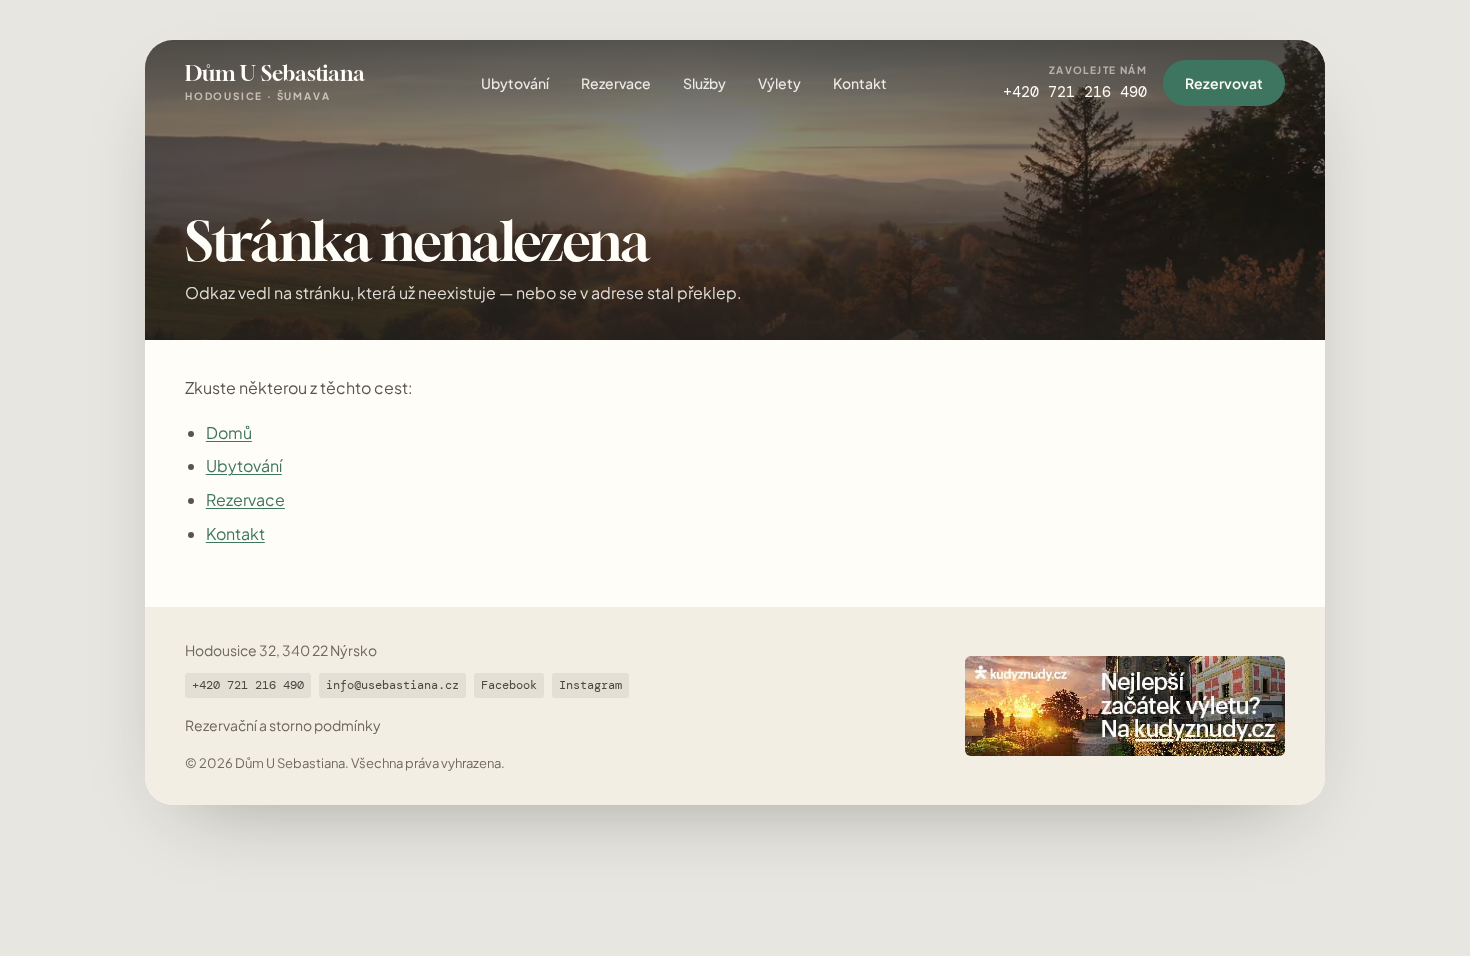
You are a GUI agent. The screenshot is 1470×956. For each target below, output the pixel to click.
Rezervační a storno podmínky (283, 725)
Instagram (590, 685)
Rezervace (616, 83)
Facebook (509, 685)
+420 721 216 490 (248, 685)
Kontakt (860, 83)
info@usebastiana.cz (392, 685)
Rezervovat (1224, 83)
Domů (229, 432)
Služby (704, 83)
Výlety (779, 83)
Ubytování (515, 83)
